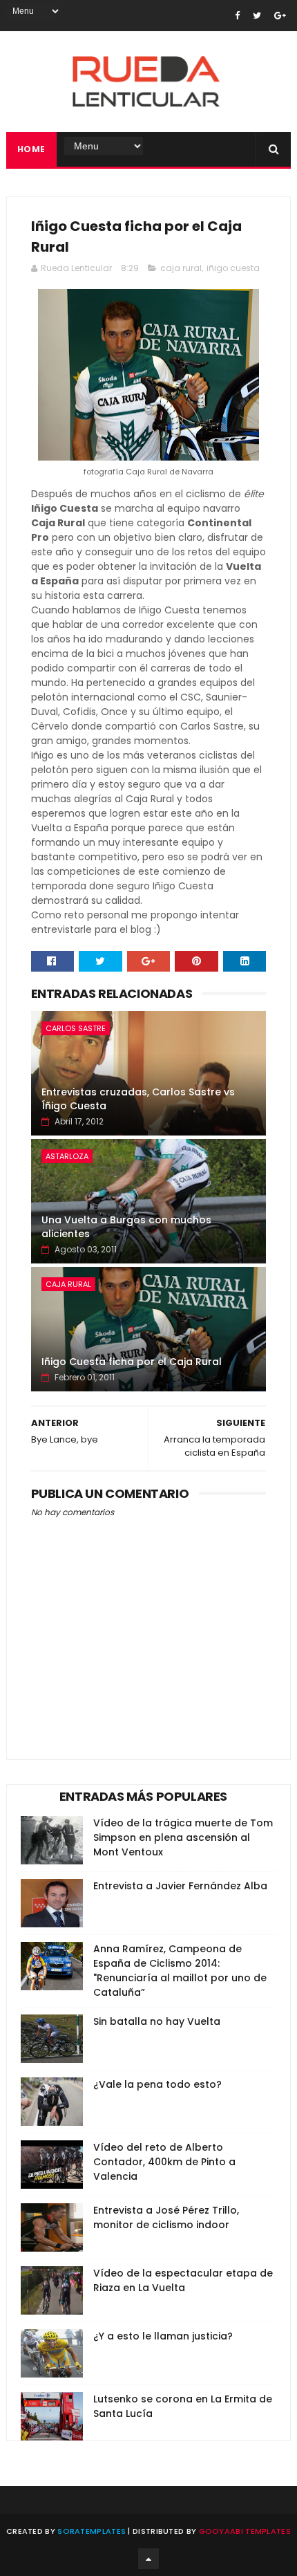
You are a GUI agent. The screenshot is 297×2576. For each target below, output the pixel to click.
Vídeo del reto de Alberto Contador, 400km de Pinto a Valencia (164, 2162)
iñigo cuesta (233, 268)
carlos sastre (76, 1028)
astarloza (67, 1156)
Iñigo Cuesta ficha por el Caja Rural (132, 1362)
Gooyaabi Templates (245, 2531)
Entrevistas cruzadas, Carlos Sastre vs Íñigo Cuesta (138, 1099)
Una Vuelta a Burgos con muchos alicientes (126, 1227)
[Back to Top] (148, 2559)
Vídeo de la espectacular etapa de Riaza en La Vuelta (183, 2280)
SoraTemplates (92, 2531)
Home (31, 149)
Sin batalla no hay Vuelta (157, 2021)
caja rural (181, 268)
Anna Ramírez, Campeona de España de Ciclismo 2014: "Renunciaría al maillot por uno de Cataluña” (180, 1971)
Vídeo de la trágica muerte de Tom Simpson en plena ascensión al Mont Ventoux (183, 1837)
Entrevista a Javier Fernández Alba (180, 1886)
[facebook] (237, 16)
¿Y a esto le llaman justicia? (163, 2336)
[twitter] (257, 16)
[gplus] (280, 16)
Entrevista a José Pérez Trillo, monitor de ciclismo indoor (166, 2217)
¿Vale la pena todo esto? (157, 2084)
